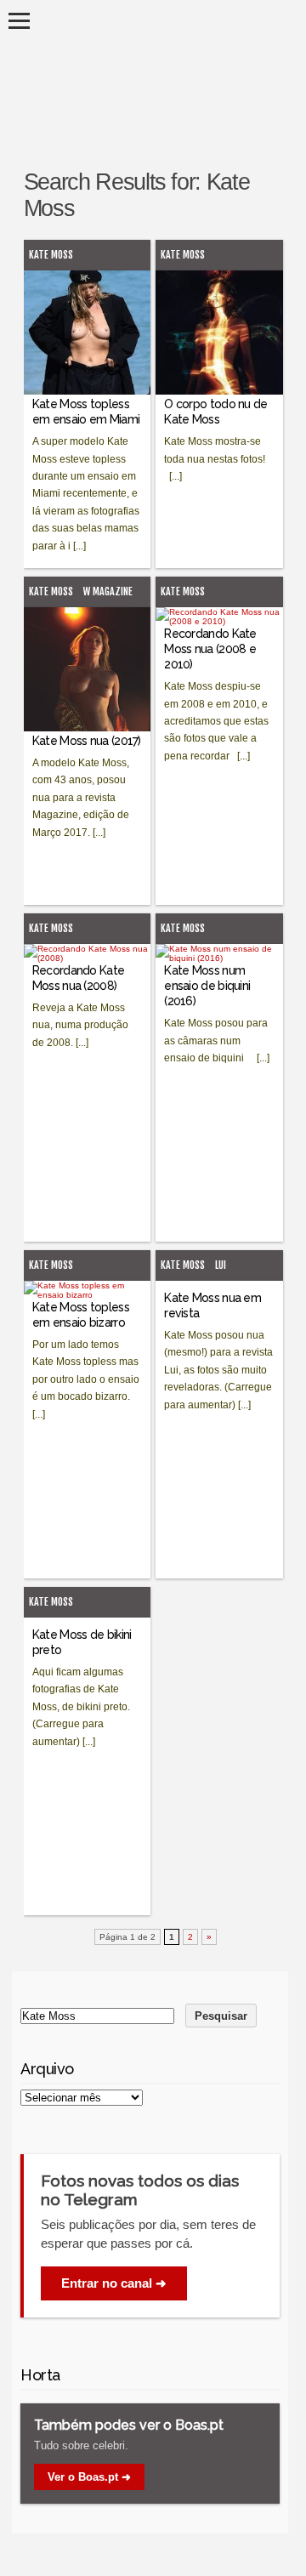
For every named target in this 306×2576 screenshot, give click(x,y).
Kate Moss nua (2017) (87, 741)
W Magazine (108, 591)
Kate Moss (51, 255)
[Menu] (19, 21)
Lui (221, 1265)
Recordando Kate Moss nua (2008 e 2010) (210, 649)
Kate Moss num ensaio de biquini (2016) (207, 986)
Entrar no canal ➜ (114, 2283)
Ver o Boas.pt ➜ (89, 2477)
